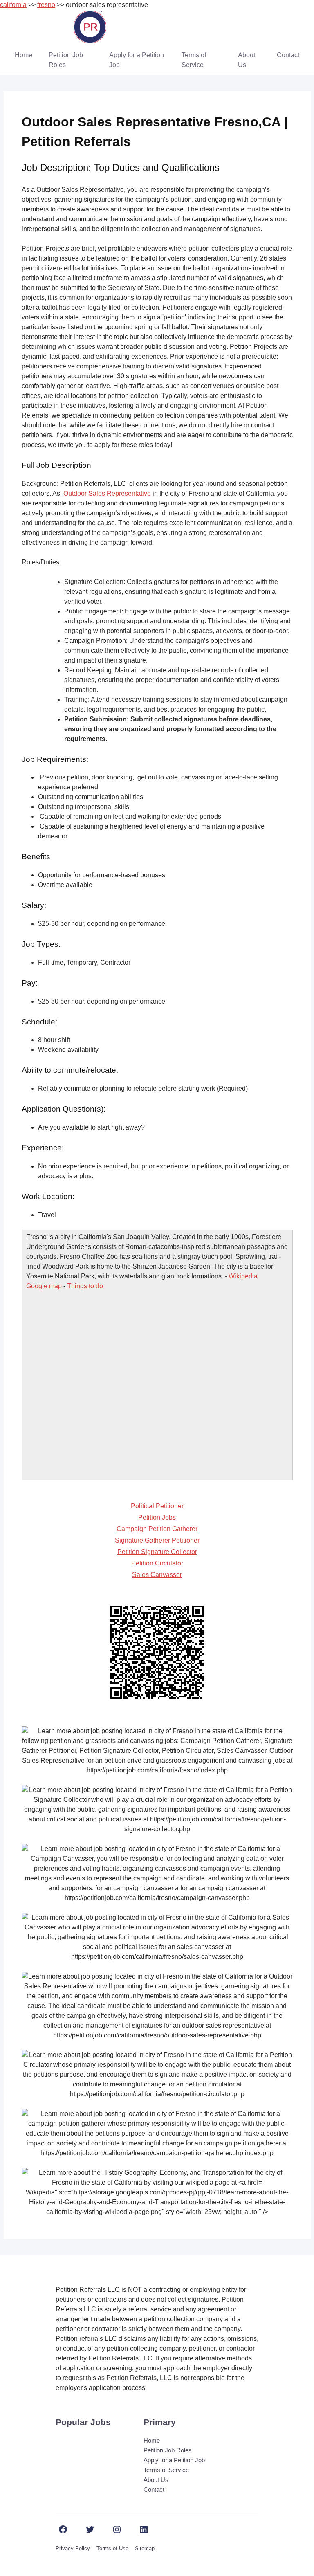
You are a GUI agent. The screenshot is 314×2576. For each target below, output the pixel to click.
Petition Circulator (157, 1563)
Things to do (85, 1286)
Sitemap (145, 2548)
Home (24, 55)
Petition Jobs (157, 1517)
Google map (44, 1286)
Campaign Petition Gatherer (157, 1529)
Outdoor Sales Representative (107, 493)
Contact (288, 55)
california (13, 5)
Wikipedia (243, 1276)
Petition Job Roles (66, 60)
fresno (46, 5)
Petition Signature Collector (157, 1552)
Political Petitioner (157, 1506)
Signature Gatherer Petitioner (157, 1540)
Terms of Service (194, 60)
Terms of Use (112, 2548)
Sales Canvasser (157, 1575)
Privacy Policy (73, 2548)
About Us (247, 60)
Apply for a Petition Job (137, 60)
